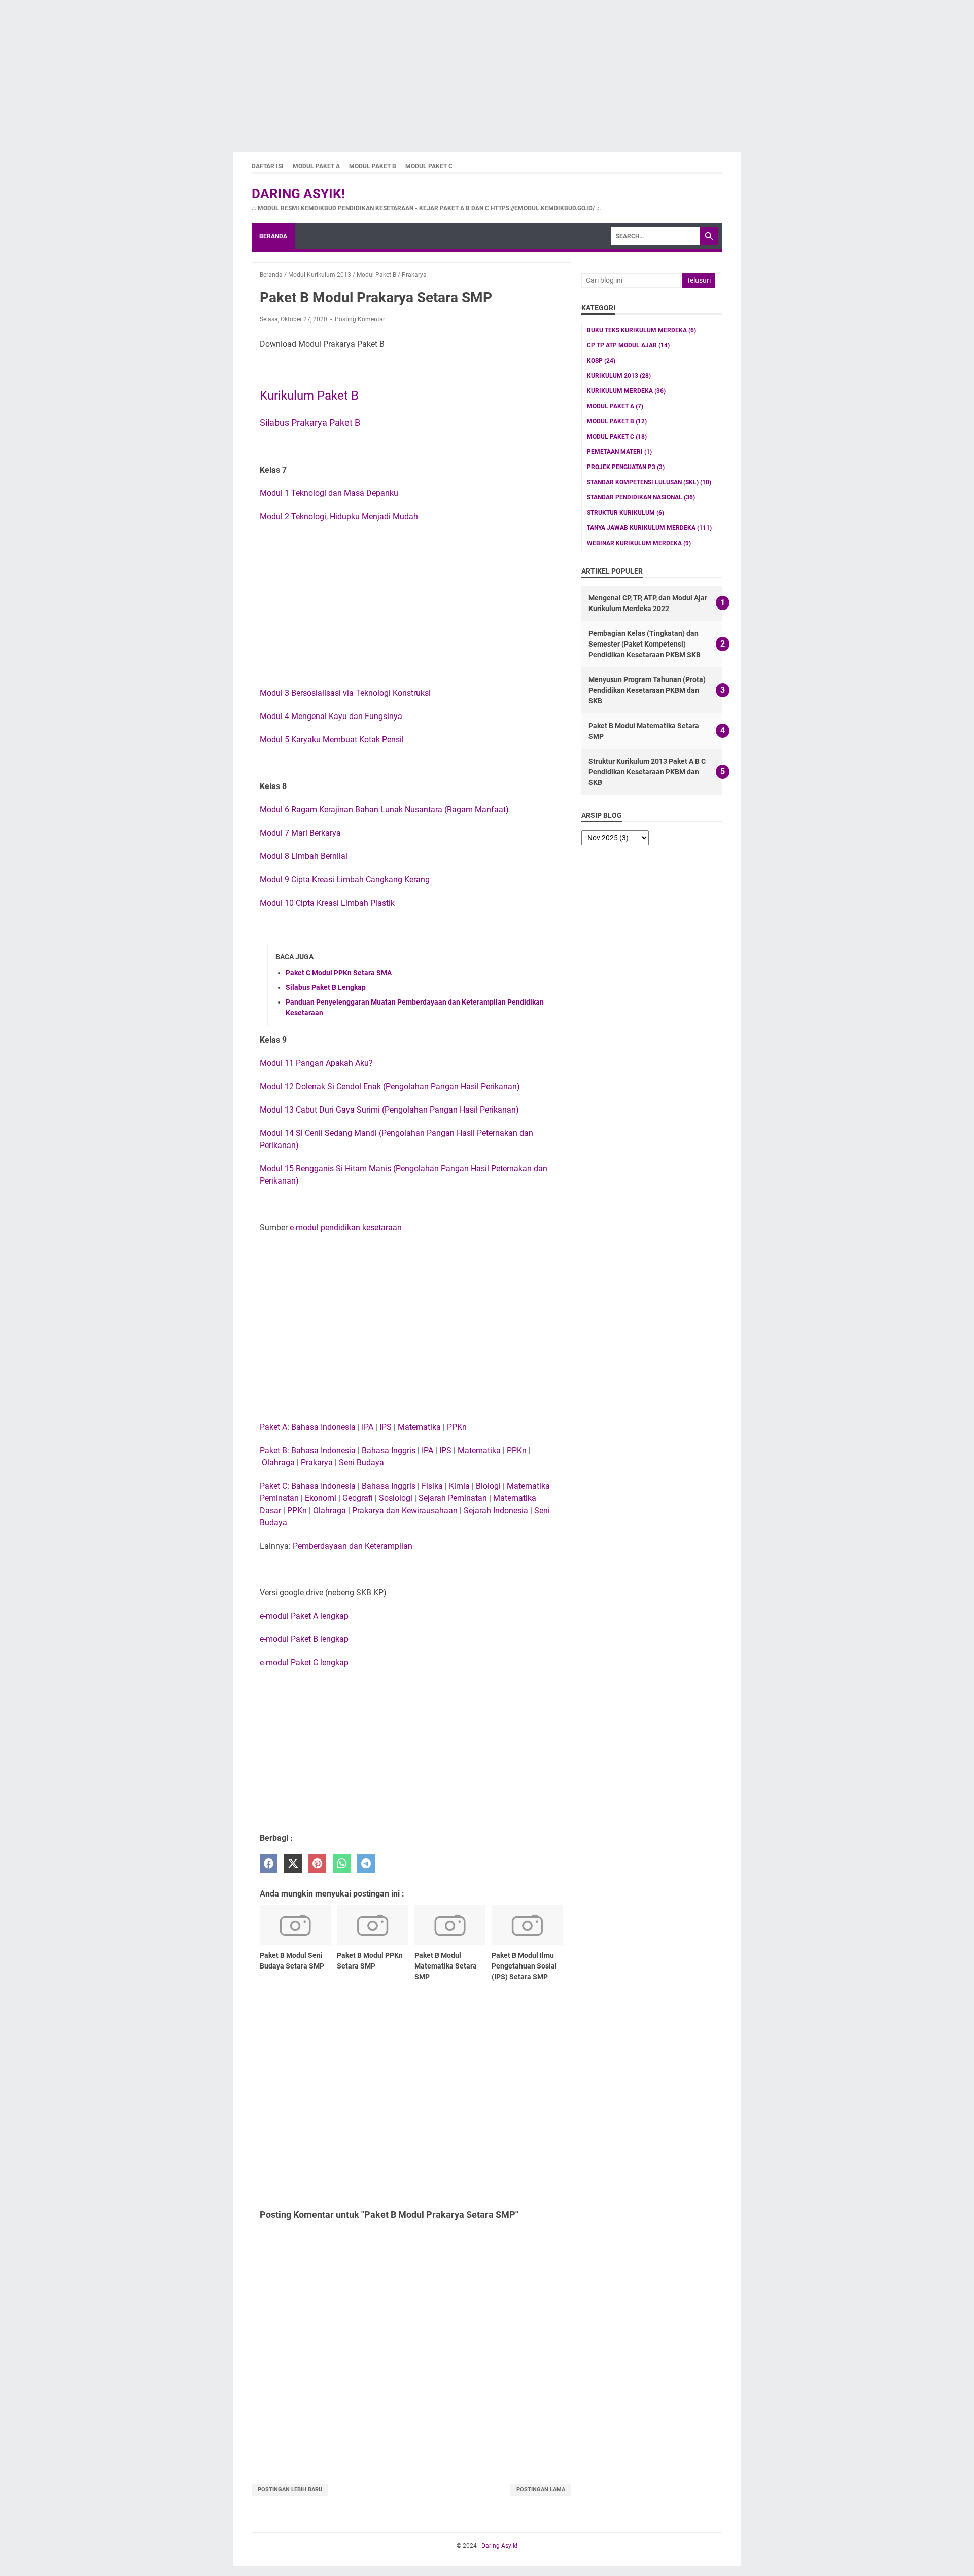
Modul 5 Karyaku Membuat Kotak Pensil (332, 740)
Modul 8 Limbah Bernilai (304, 856)
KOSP (601, 361)
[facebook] (269, 1864)
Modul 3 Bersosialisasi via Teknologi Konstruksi (345, 693)
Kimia (459, 1486)
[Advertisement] (304, 71)
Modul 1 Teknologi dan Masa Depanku (329, 493)
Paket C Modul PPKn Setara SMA (339, 973)
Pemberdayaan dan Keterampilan (353, 1546)
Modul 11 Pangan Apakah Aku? (316, 1063)
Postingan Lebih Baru (290, 2490)
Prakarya (317, 1463)
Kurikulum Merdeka (626, 391)
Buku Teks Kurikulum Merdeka (641, 330)
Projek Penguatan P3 (626, 467)
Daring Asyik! (298, 194)
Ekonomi (321, 1498)
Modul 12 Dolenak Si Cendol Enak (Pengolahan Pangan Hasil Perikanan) (390, 1086)
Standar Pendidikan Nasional (641, 497)
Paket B (273, 1451)
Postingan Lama (541, 2490)
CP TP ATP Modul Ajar (628, 345)
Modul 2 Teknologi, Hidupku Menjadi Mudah (339, 516)
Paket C (273, 1486)
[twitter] (293, 1864)
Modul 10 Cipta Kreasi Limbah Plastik (327, 903)
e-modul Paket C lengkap (304, 1662)
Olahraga (278, 1463)
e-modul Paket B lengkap (304, 1639)
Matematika (419, 1427)
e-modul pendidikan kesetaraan (346, 1227)
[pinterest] (317, 1864)
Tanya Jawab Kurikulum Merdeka (649, 528)
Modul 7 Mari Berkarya (300, 833)
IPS (386, 1427)
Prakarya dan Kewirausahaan (405, 1510)
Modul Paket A (316, 166)
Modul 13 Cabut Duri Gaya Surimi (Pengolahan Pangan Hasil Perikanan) (389, 1110)
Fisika (432, 1486)
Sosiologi (396, 1498)
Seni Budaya (361, 1463)
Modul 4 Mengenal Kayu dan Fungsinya (331, 716)
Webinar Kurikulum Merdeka (639, 543)
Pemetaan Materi (619, 452)
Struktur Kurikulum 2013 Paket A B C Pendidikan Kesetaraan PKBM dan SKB (647, 772)
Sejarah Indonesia (496, 1510)
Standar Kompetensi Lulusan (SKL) (649, 482)
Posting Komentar (360, 319)
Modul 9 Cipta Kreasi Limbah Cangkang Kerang (345, 880)
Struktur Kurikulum (625, 513)
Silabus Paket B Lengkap (326, 987)
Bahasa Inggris (389, 1451)
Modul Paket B (373, 166)
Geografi (358, 1498)
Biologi (488, 1486)
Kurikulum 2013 (619, 376)
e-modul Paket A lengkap (304, 1616)
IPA (368, 1427)
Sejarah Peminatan (453, 1498)
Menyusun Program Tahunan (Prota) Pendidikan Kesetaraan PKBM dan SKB (647, 690)
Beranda (273, 236)
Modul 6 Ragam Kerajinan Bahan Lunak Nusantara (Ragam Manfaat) (384, 810)
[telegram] (366, 1864)
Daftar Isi (268, 166)
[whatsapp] (342, 1864)
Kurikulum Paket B (309, 396)
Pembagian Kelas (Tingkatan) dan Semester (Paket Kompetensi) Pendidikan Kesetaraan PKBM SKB (645, 644)
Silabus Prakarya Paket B (310, 423)
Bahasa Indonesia (323, 1427)
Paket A (273, 1427)
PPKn (457, 1427)
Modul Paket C (429, 166)
